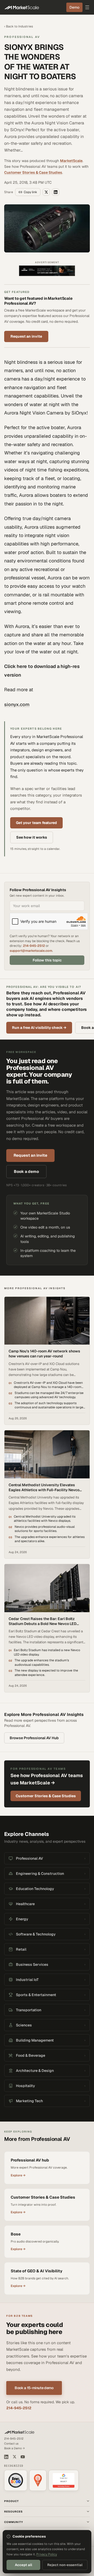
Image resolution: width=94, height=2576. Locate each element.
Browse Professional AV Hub (34, 1738)
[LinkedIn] (6, 2457)
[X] (14, 2457)
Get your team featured (36, 823)
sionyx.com (17, 704)
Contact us (11, 2444)
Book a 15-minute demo (34, 2388)
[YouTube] (23, 2457)
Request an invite (26, 336)
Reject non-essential (65, 2565)
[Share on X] (46, 192)
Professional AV (22, 37)
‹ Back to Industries (19, 26)
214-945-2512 (34, 946)
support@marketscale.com (31, 951)
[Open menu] (87, 7)
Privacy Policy (47, 2554)
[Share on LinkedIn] (56, 192)
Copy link (30, 192)
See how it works (32, 837)
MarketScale (71, 161)
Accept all (23, 2565)
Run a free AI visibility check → (39, 1028)
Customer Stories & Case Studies (33, 172)
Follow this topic (47, 960)
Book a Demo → (14, 2448)
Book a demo (26, 1171)
